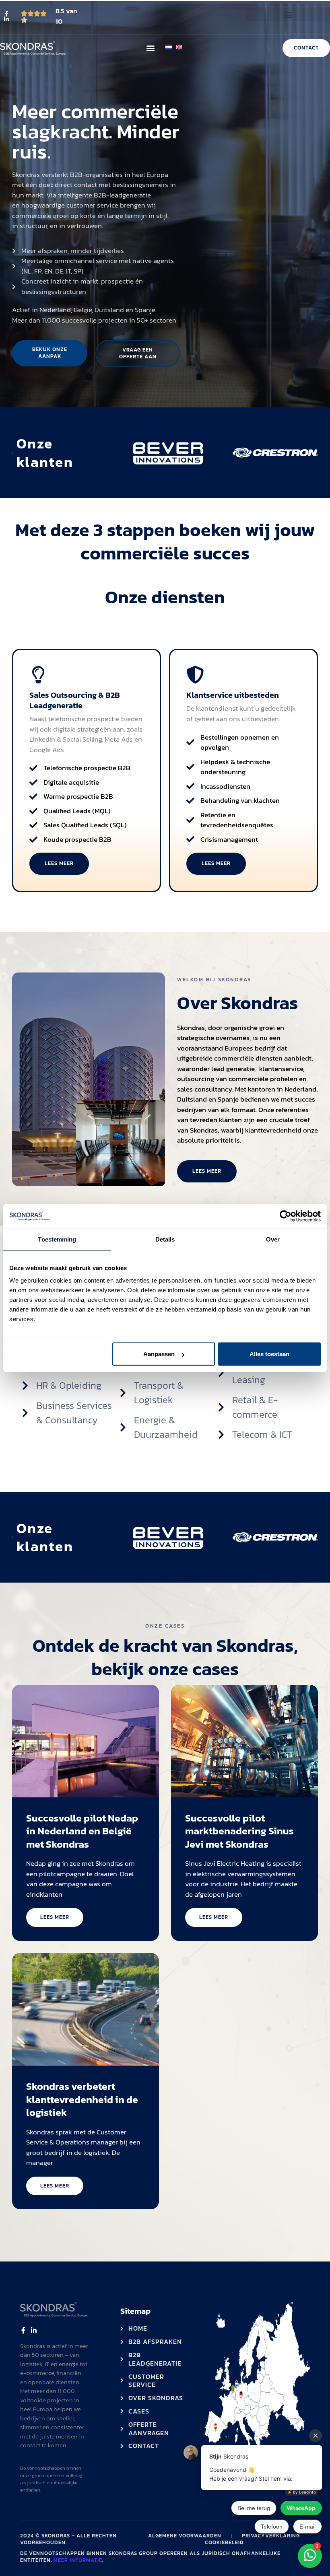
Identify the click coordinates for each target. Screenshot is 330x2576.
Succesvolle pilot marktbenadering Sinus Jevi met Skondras (239, 1831)
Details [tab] (165, 1239)
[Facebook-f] (6, 14)
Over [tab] (273, 1239)
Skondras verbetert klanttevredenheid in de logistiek (82, 2099)
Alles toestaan (269, 1354)
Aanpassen (159, 1354)
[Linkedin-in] (6, 19)
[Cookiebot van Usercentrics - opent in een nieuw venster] (286, 1216)
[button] (288, 14)
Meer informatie (78, 2560)
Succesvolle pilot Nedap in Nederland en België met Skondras (82, 1831)
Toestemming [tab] (57, 1239)
